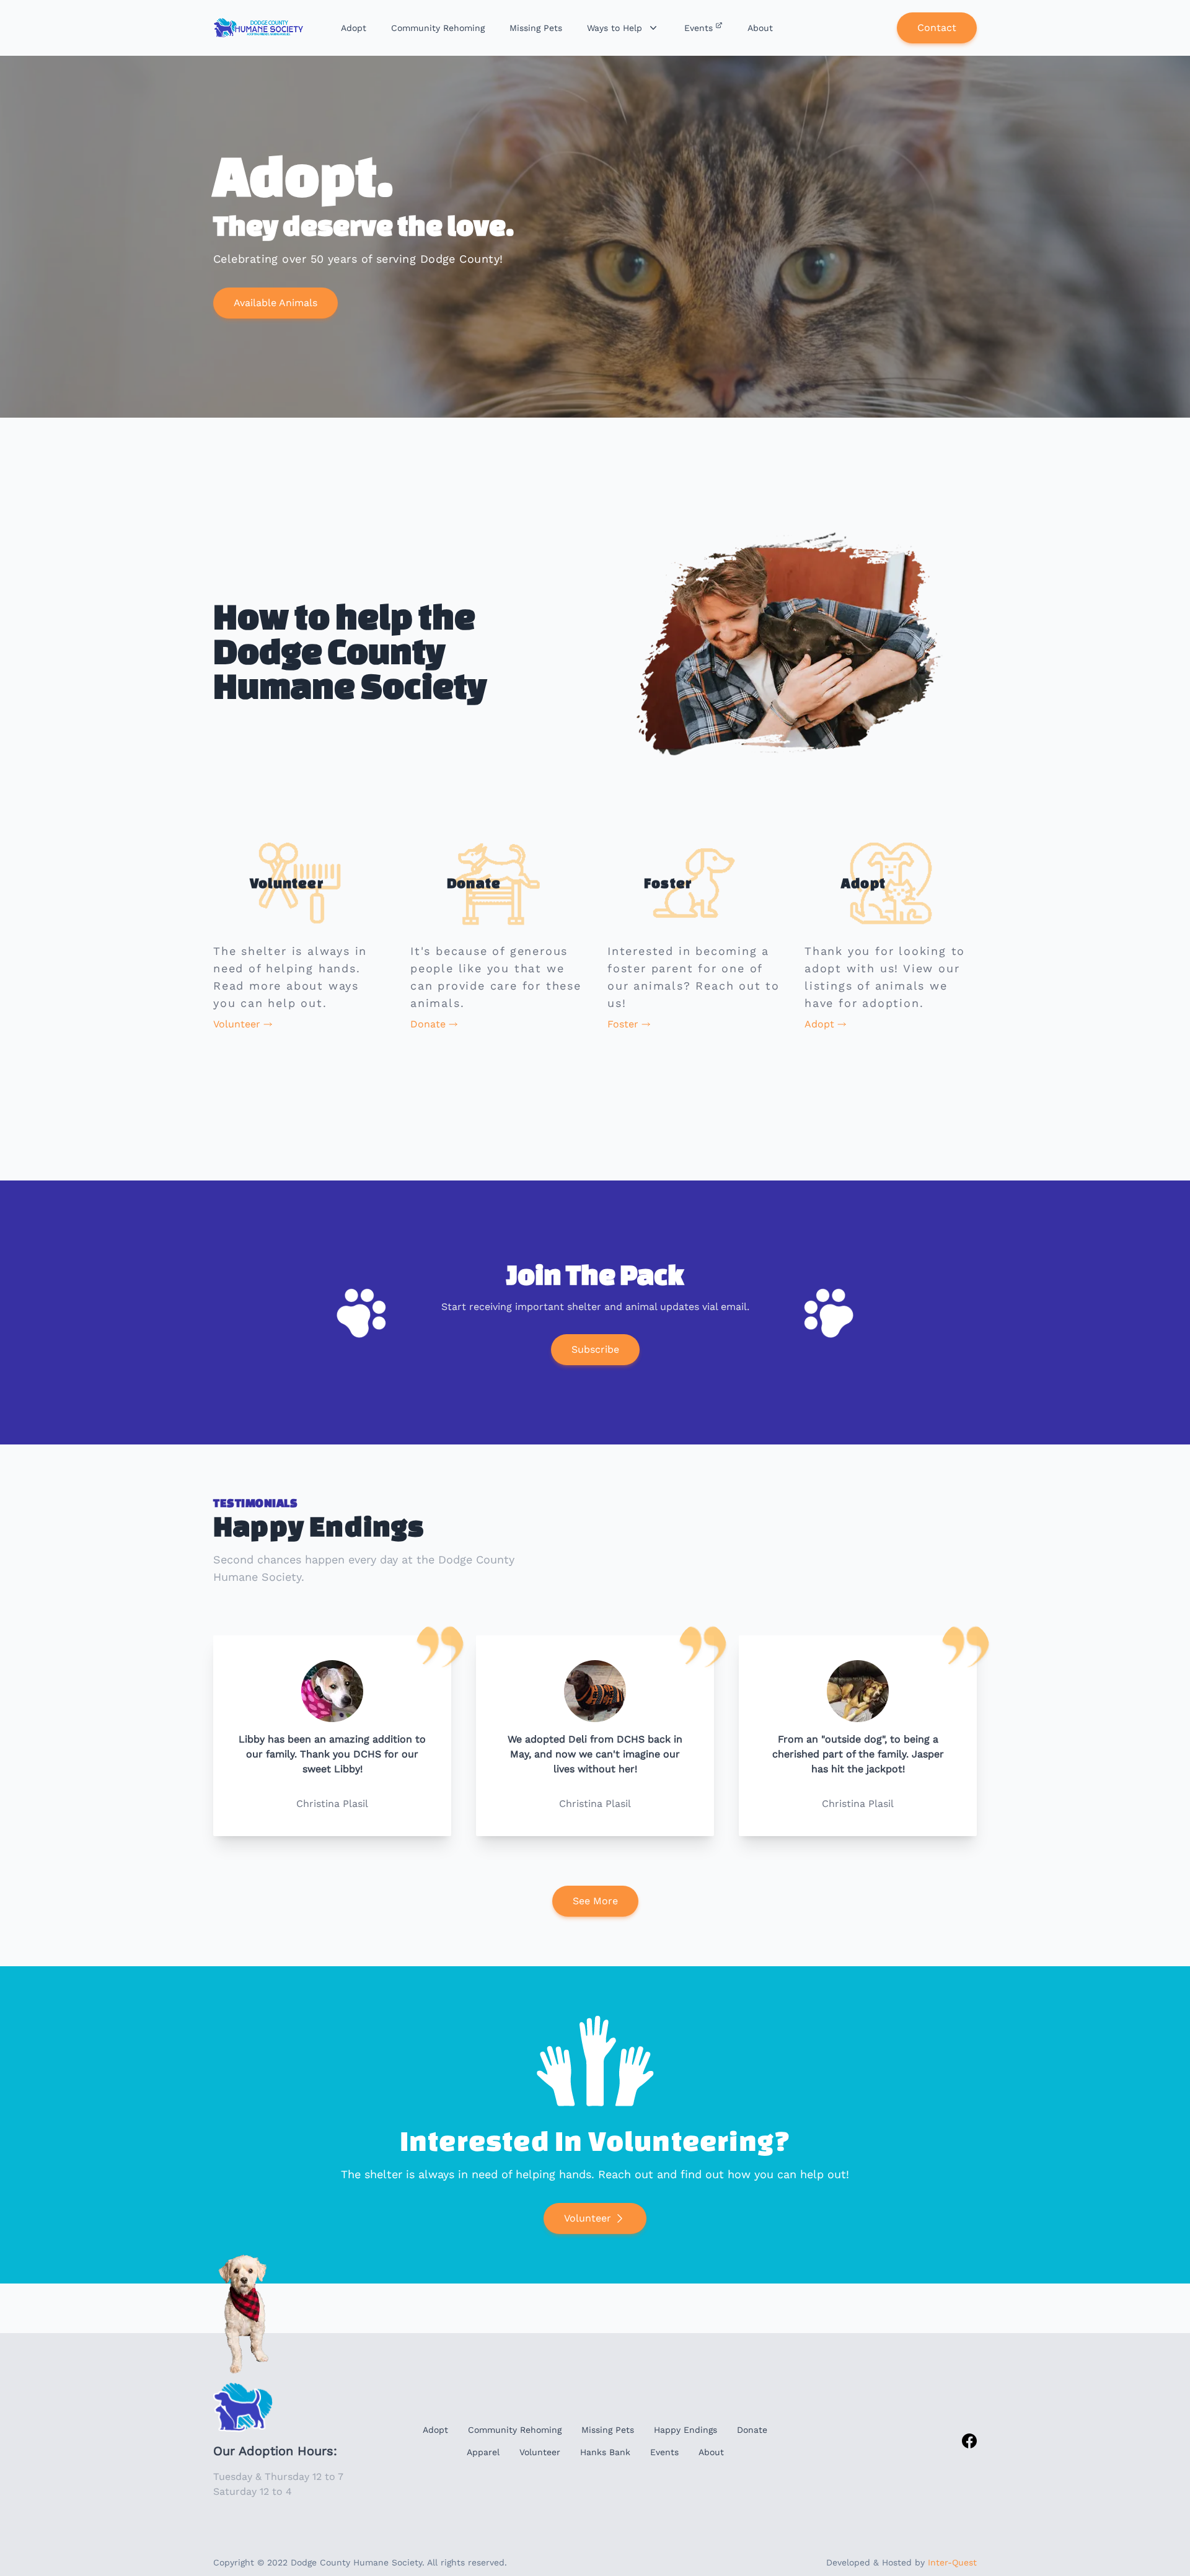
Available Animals (275, 303)
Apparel (483, 2452)
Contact (937, 28)
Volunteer (588, 2218)
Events (664, 2452)
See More (595, 1901)
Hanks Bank (605, 2452)
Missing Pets (608, 2430)
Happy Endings (685, 2430)
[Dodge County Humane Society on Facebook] (969, 2441)
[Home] (260, 28)
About (711, 2452)
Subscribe (595, 1349)
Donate (752, 2430)
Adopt (435, 2430)
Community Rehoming (515, 2430)
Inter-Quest (952, 2562)
